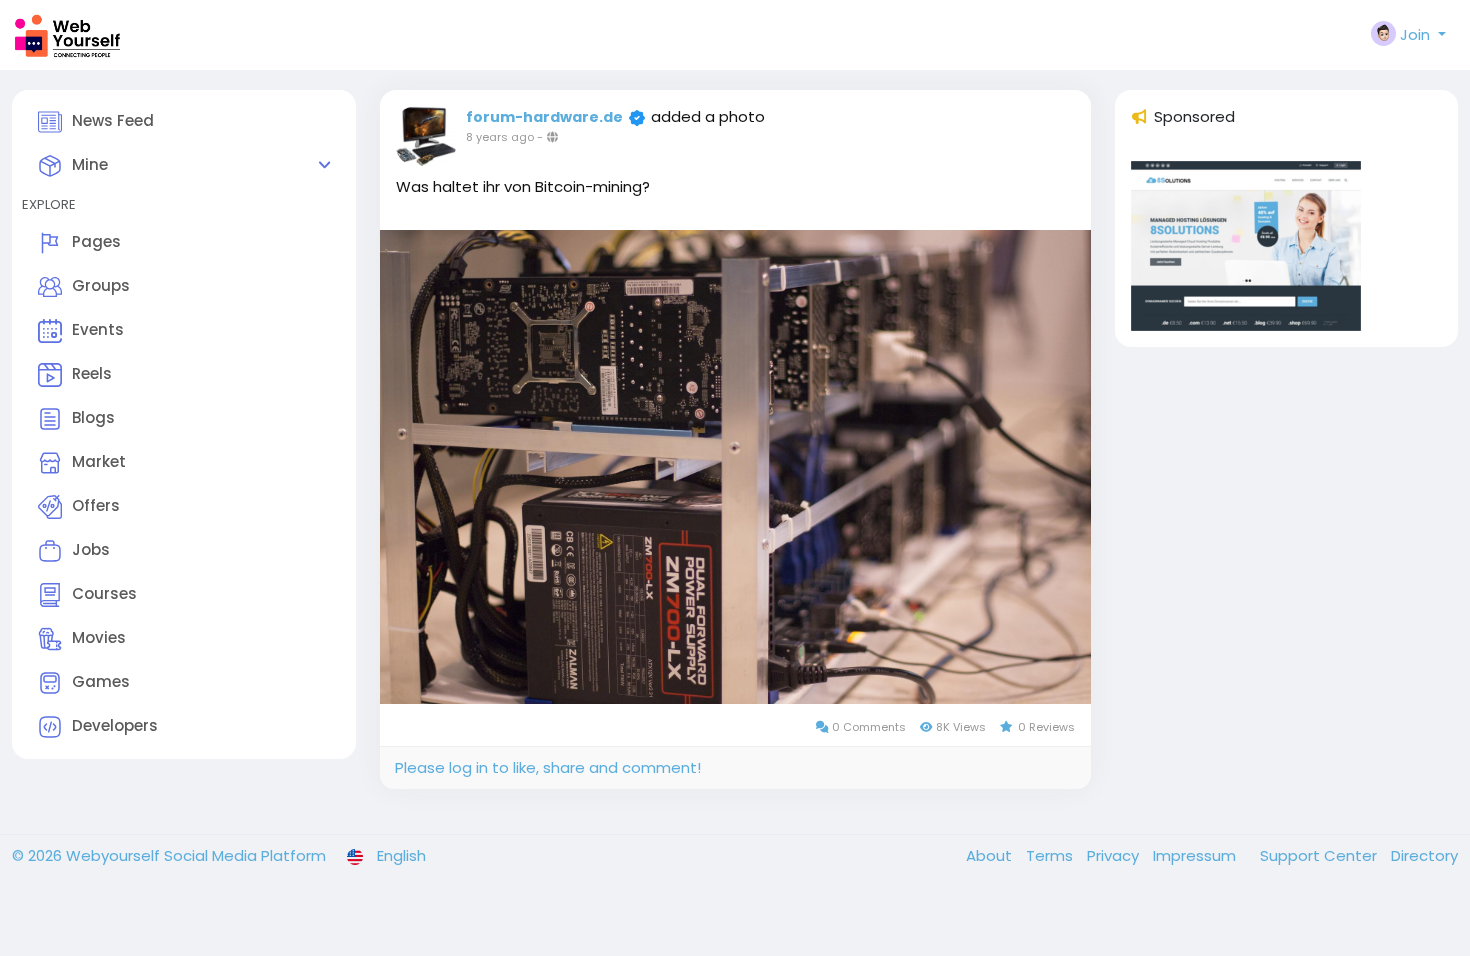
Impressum (1196, 855)
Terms (1051, 855)
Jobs (91, 549)
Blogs (93, 417)
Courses (104, 593)
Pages (96, 241)
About (991, 855)
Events (98, 329)
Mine (90, 164)
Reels (92, 373)
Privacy (1115, 855)
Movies (99, 637)
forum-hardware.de (544, 117)
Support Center (1320, 855)
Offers (96, 505)
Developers (115, 725)
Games (101, 681)
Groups (101, 285)
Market (99, 461)
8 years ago (500, 137)
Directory (1424, 855)
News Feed (113, 120)
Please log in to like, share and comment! (548, 767)
